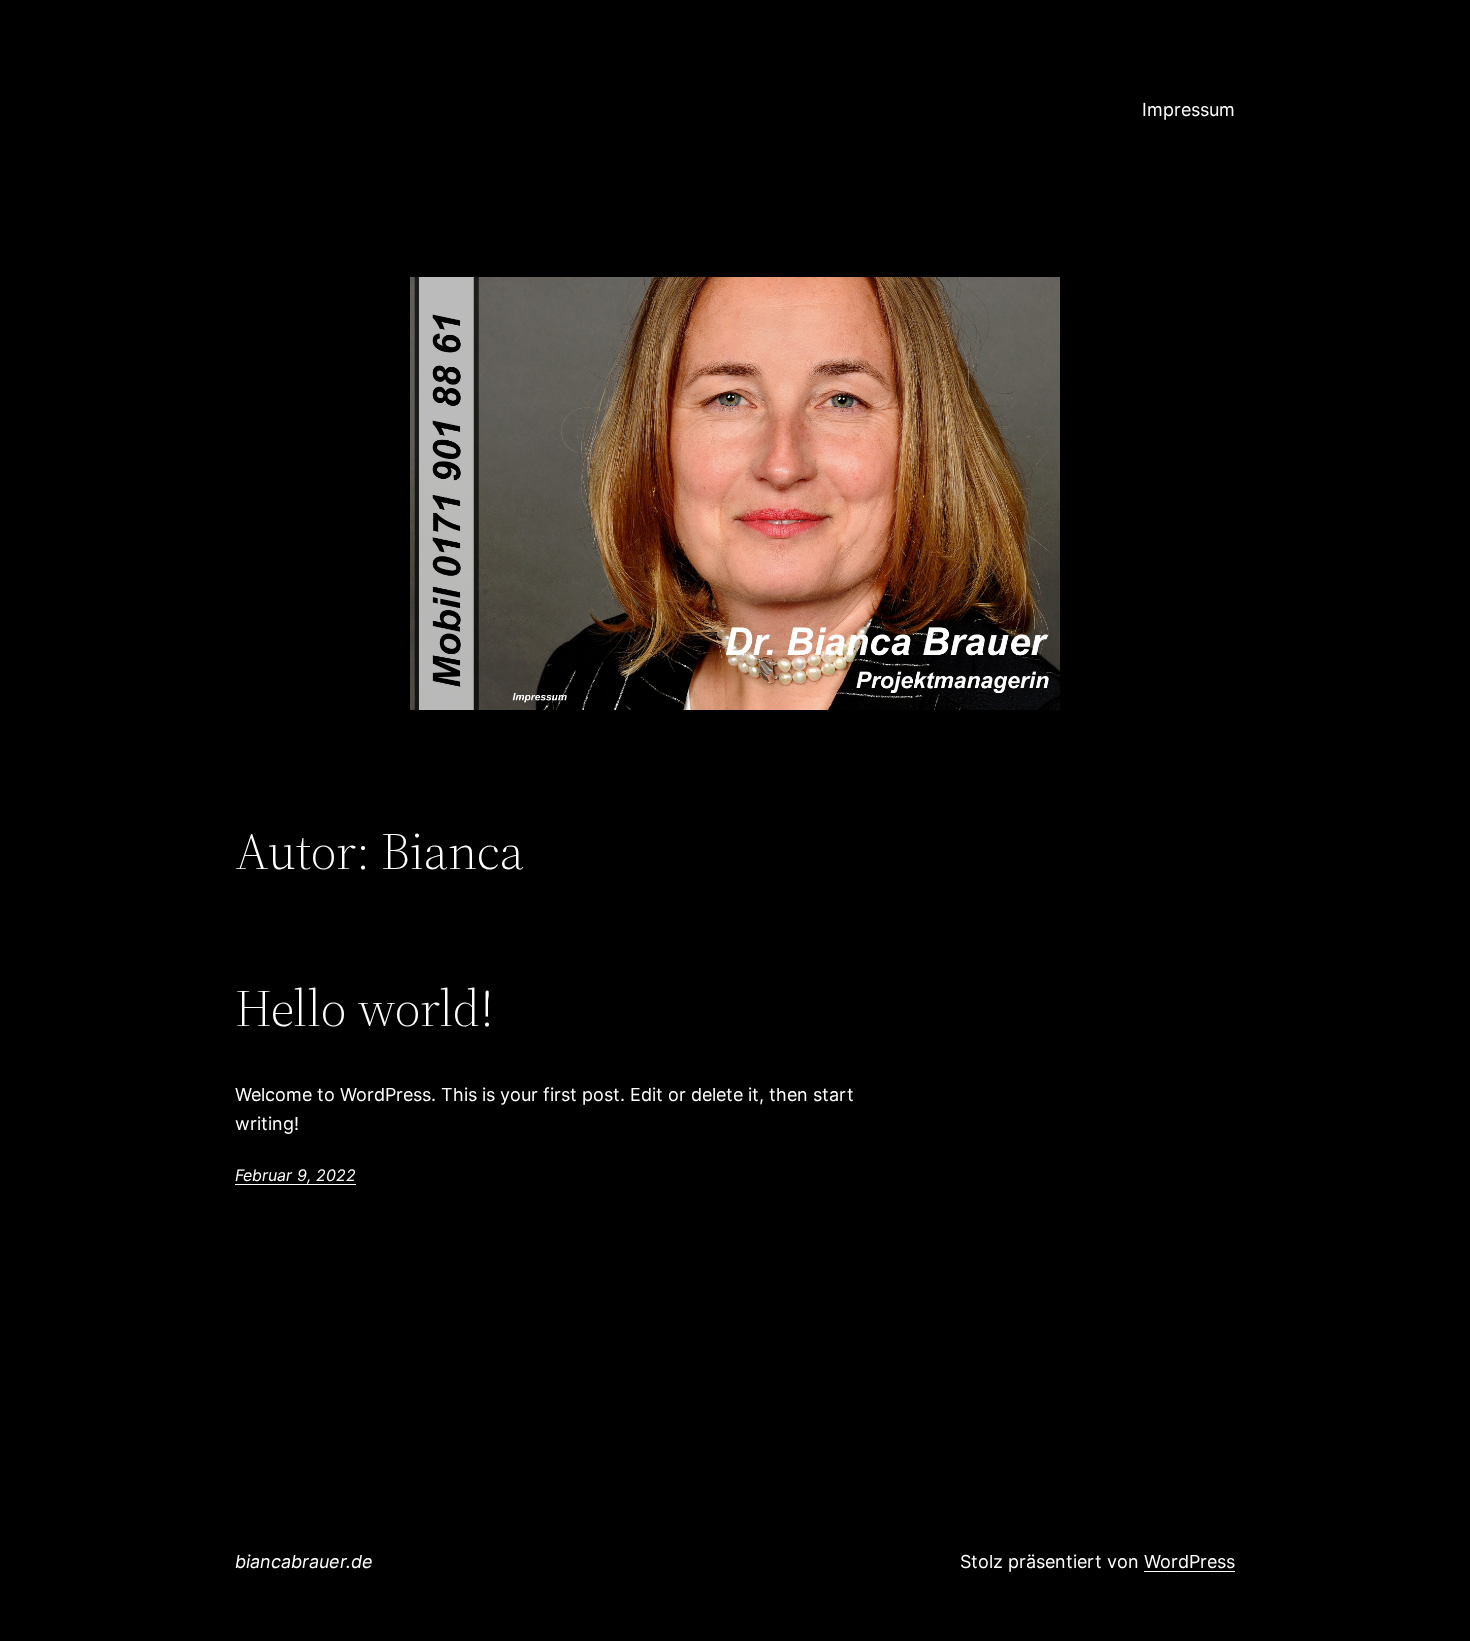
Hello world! (364, 1008)
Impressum (1188, 109)
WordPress (1189, 1561)
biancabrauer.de (304, 1561)
